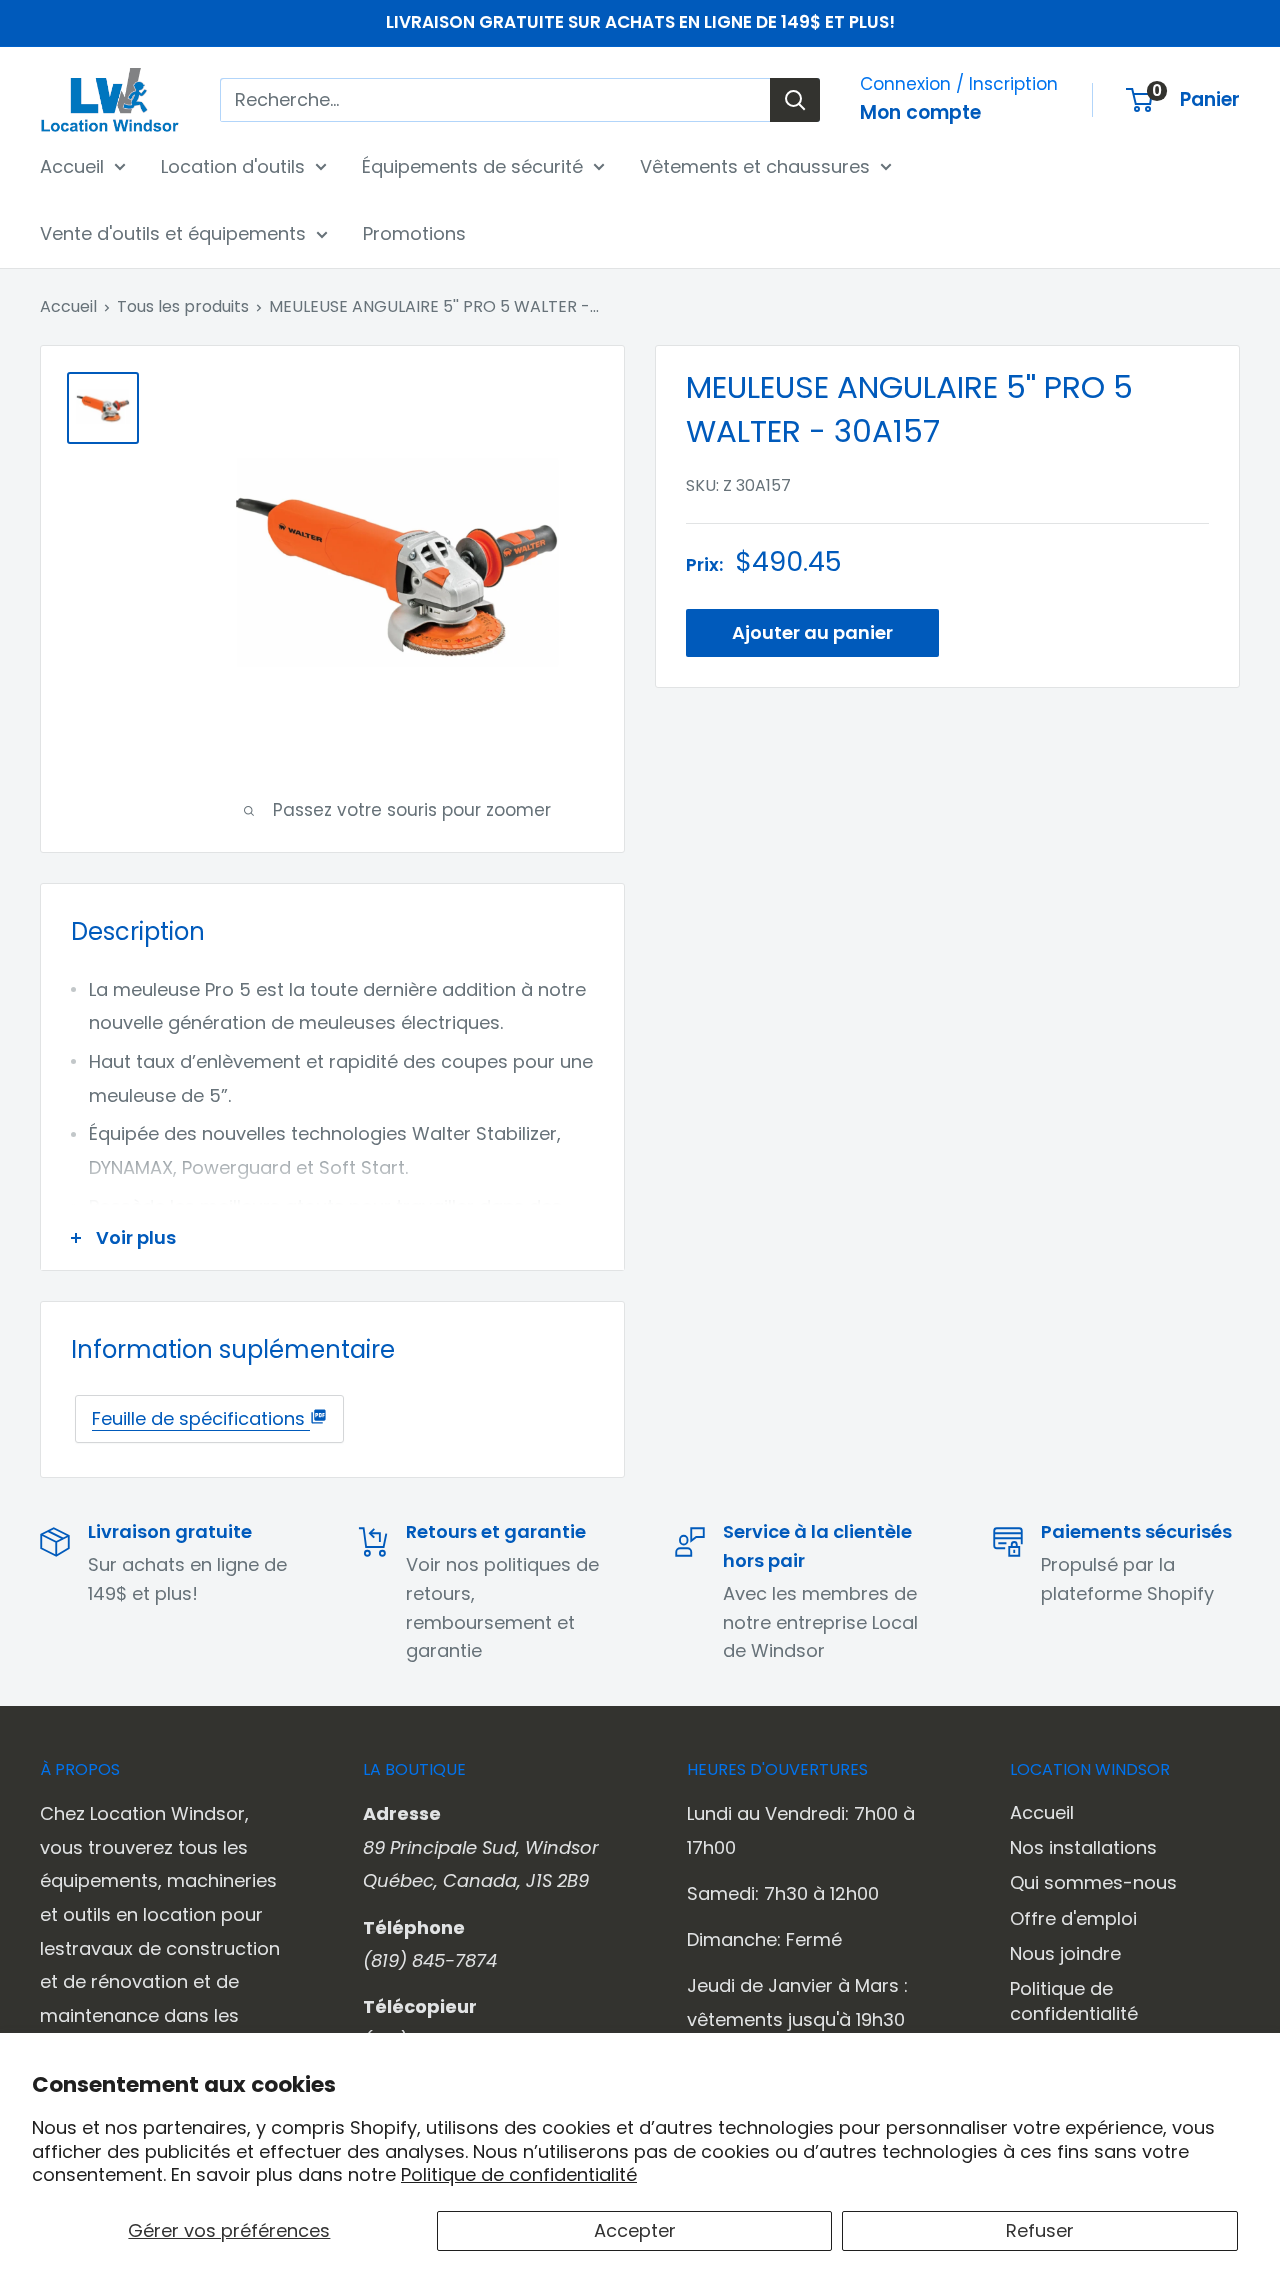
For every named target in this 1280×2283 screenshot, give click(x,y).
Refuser (1040, 2230)
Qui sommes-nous (1093, 1882)
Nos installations (1083, 1847)
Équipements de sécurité (472, 165)
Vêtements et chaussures (755, 165)
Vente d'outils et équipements (173, 233)
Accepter (635, 2230)
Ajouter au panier (812, 632)
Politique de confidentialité (519, 2174)
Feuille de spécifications (201, 1418)
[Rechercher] (795, 100)
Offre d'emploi (1073, 1918)
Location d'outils (233, 165)
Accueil (72, 165)
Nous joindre (1065, 1953)
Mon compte (920, 112)
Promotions (414, 233)
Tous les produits (183, 306)
